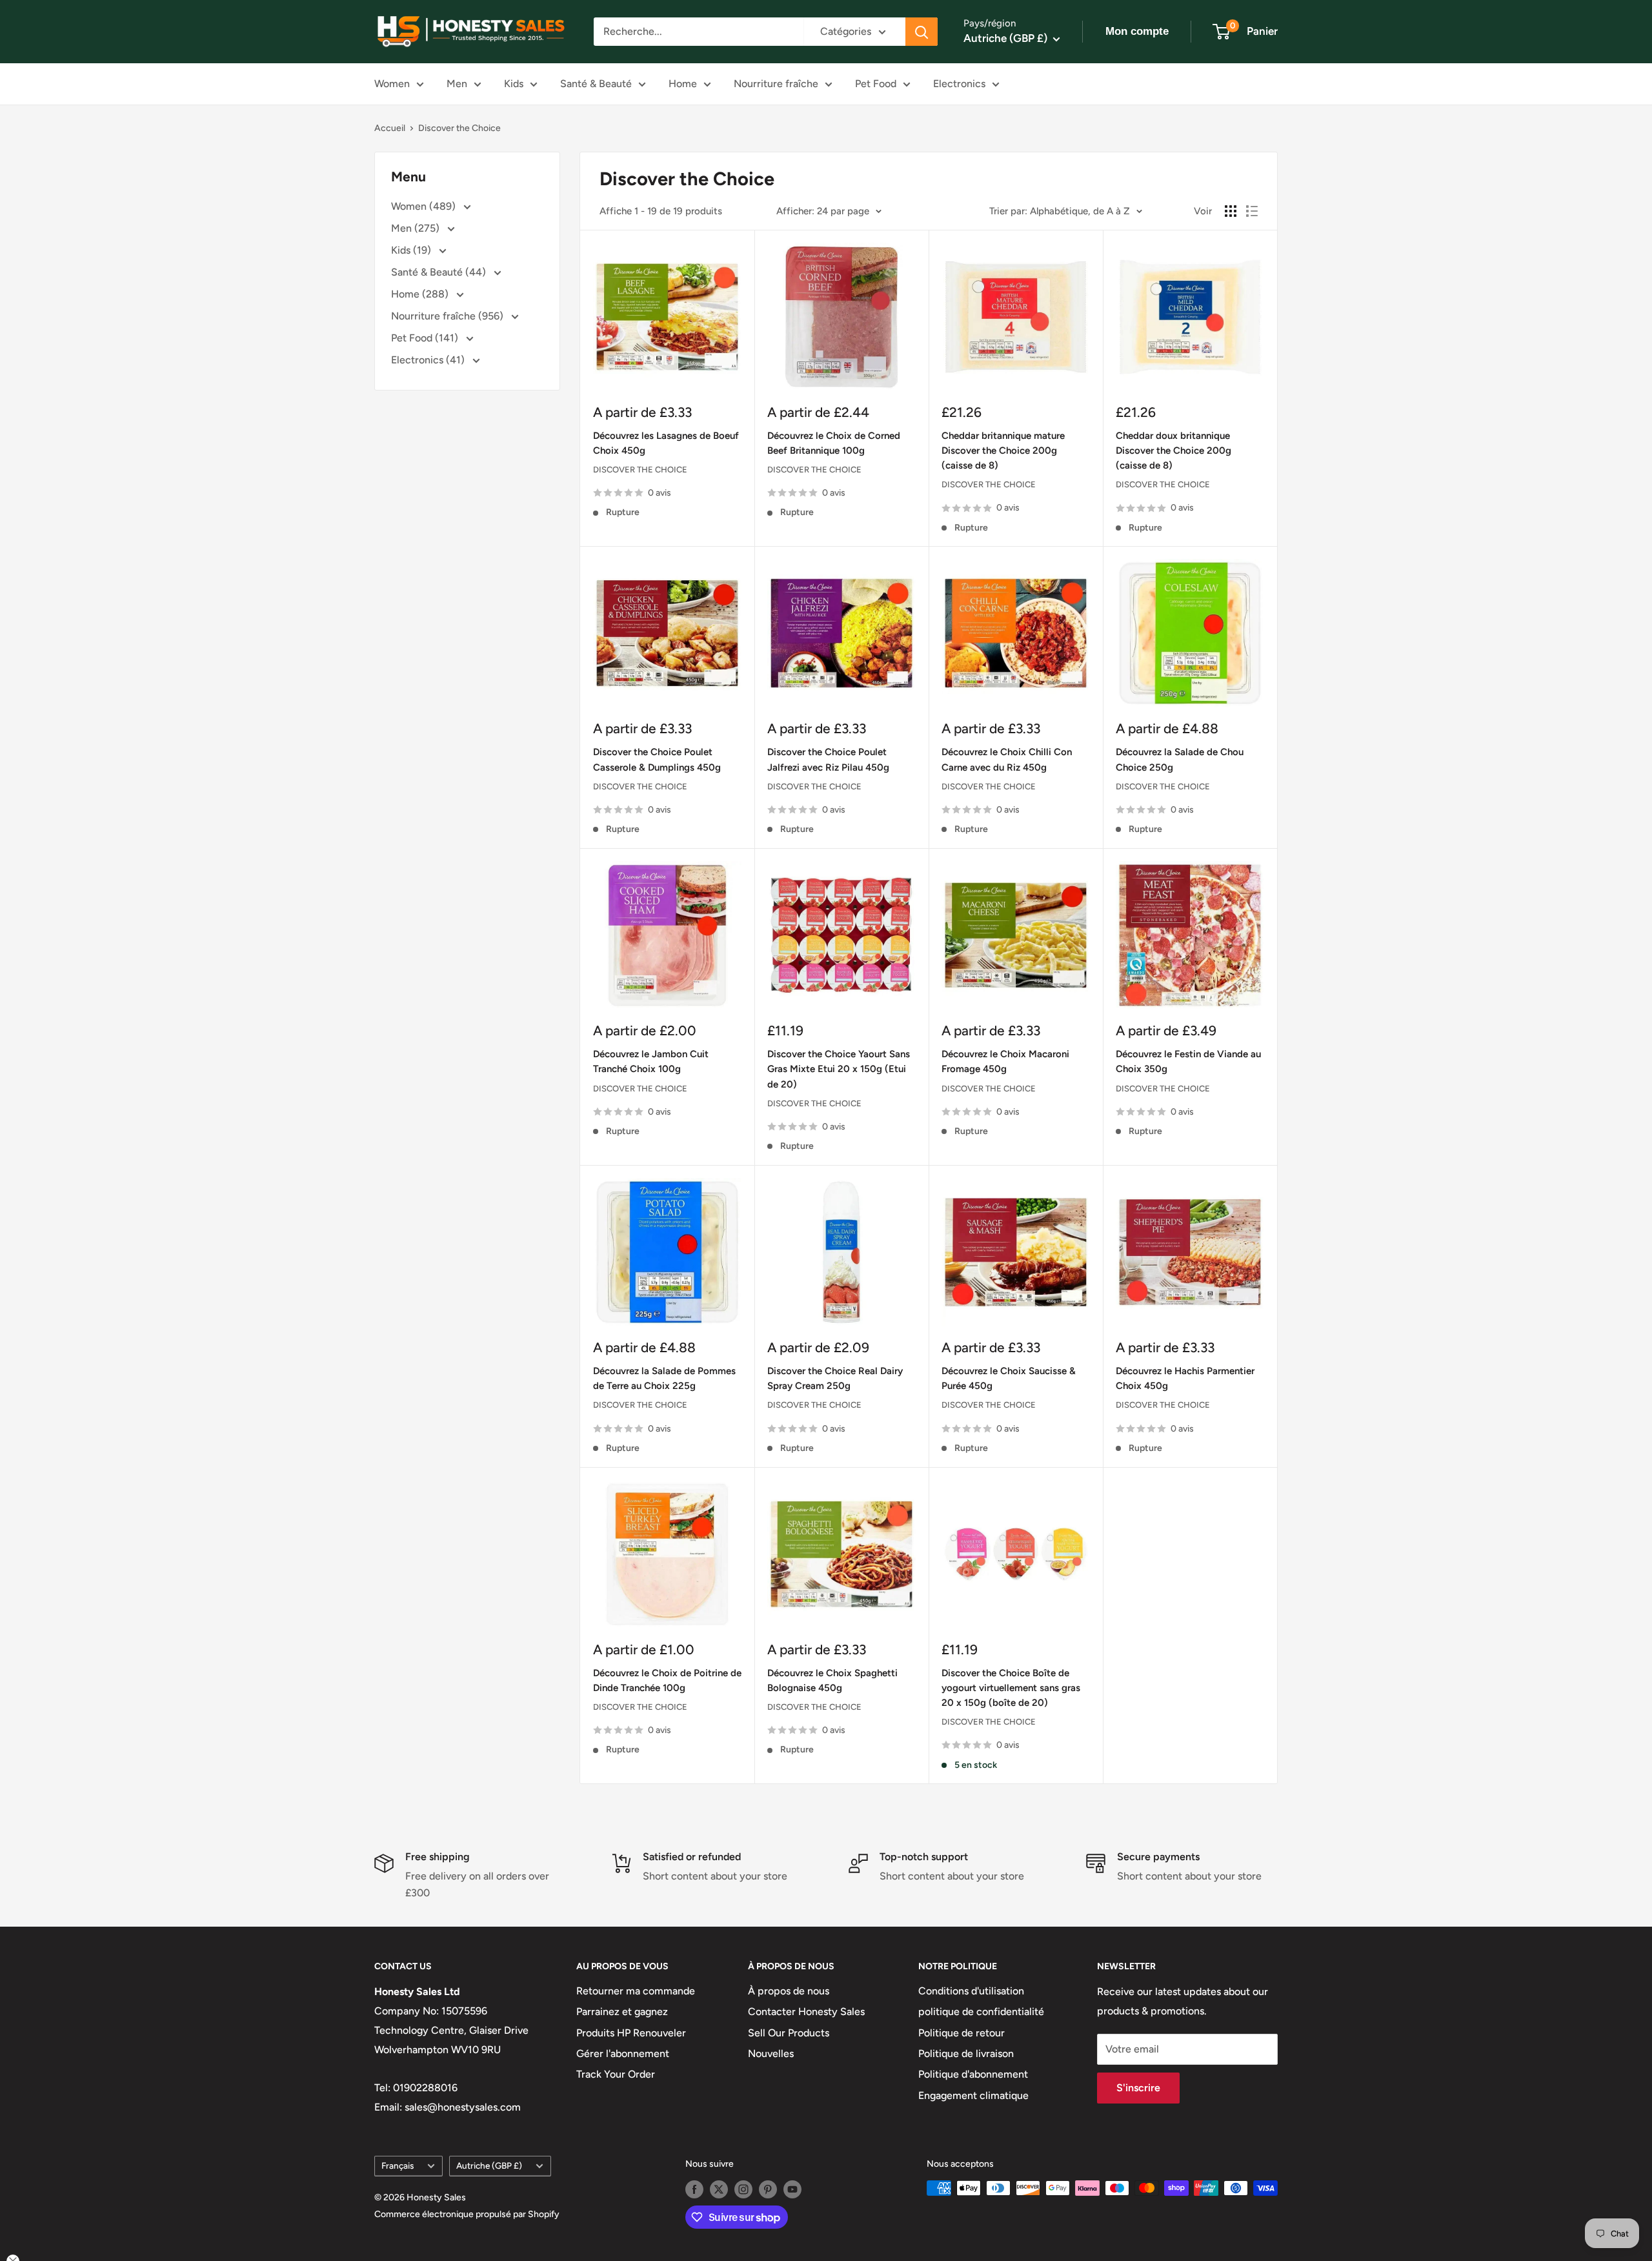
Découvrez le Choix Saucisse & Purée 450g (1009, 1378)
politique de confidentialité (981, 2012)
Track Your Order (616, 2074)
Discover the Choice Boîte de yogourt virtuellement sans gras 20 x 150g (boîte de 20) (1011, 1688)
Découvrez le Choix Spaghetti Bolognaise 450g (832, 1680)
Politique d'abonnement (973, 2074)
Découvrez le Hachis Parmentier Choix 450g (1185, 1378)
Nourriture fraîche (776, 84)
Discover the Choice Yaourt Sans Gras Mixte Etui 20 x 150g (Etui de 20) (839, 1069)
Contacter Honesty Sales (806, 2012)
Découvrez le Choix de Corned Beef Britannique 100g (834, 443)
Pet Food (876, 84)
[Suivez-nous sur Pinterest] (768, 2189)
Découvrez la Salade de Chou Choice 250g (1180, 759)
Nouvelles (771, 2053)
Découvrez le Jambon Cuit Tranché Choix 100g (651, 1061)
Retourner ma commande (636, 1991)
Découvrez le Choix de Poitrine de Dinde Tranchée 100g (667, 1680)
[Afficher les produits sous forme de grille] (1231, 211)
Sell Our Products (789, 2033)
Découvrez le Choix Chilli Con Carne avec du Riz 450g (1007, 759)
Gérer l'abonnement (623, 2053)
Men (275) (417, 228)
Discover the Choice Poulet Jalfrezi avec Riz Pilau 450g (828, 759)
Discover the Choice (459, 128)
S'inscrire (1138, 2088)
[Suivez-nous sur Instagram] (743, 2189)
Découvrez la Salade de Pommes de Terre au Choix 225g (664, 1378)
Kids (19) (412, 250)
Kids (514, 84)
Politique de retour (962, 2033)
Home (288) (421, 294)
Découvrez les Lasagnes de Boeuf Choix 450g (666, 443)
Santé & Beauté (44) (440, 272)
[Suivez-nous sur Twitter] (719, 2189)
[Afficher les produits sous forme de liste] (1252, 211)
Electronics (959, 84)
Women (392, 84)
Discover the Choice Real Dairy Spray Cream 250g (835, 1378)
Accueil (390, 128)
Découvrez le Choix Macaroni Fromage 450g (1005, 1061)
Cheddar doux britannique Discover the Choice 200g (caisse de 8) (1174, 451)
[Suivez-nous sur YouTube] (792, 2189)
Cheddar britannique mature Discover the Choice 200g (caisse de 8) (1003, 451)
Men (457, 84)
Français (398, 2165)
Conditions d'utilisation (971, 1991)
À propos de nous (789, 1991)
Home (683, 84)
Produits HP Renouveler (631, 2033)
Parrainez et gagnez (622, 2012)
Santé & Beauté (596, 84)
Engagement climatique (973, 2095)
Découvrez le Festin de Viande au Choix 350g (1188, 1061)
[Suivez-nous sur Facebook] (694, 2189)
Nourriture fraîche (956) (448, 316)
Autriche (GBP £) (489, 2165)
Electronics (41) (429, 360)
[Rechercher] (922, 32)
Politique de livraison (966, 2053)
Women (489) (425, 206)
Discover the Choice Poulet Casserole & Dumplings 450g (657, 759)
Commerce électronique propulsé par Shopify (467, 2214)
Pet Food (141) (426, 338)
